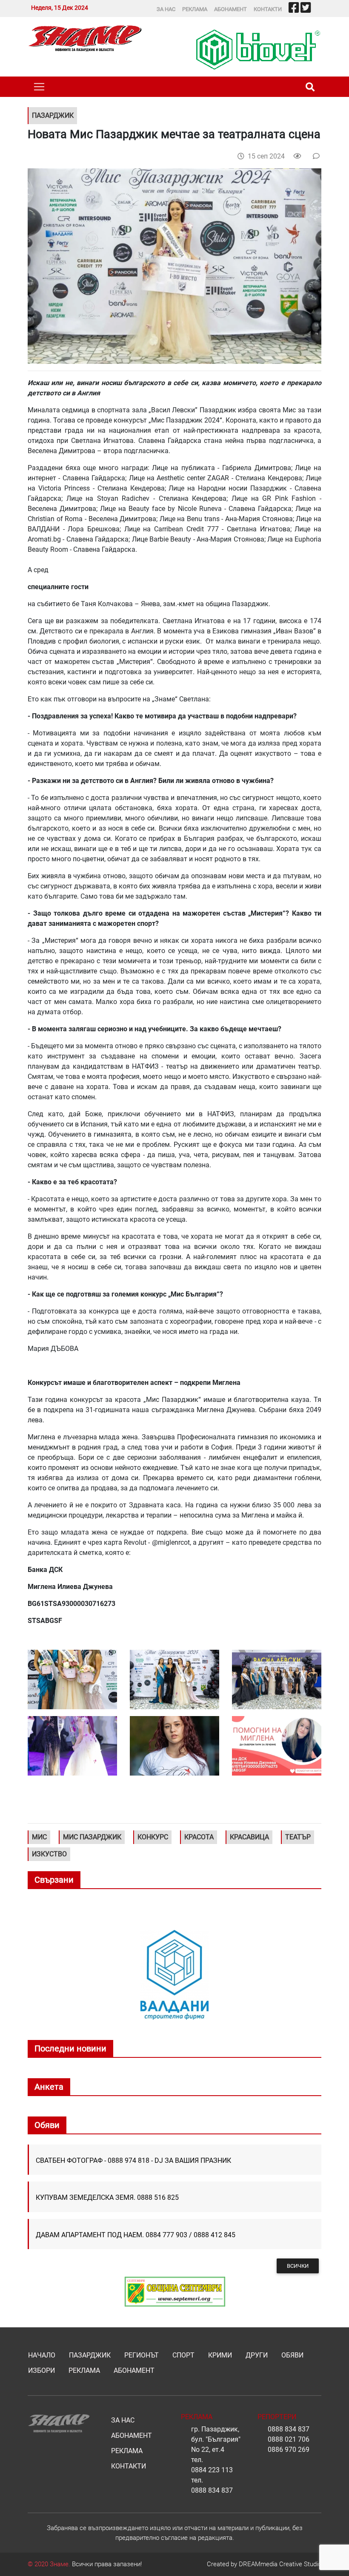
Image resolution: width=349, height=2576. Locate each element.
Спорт (183, 2355)
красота (199, 1837)
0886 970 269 (289, 2450)
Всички (298, 2266)
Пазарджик (90, 2355)
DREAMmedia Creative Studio (280, 2564)
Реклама (195, 9)
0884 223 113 (212, 2470)
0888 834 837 (212, 2490)
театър (298, 1837)
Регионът (142, 2355)
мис (39, 1837)
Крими (220, 2355)
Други (257, 2355)
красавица (249, 1837)
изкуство (49, 1854)
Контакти (268, 9)
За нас (166, 9)
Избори (41, 2370)
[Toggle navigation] (39, 87)
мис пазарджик (92, 1837)
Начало (42, 2355)
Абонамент (230, 9)
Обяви (292, 2355)
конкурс (153, 1837)
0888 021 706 (289, 2439)
